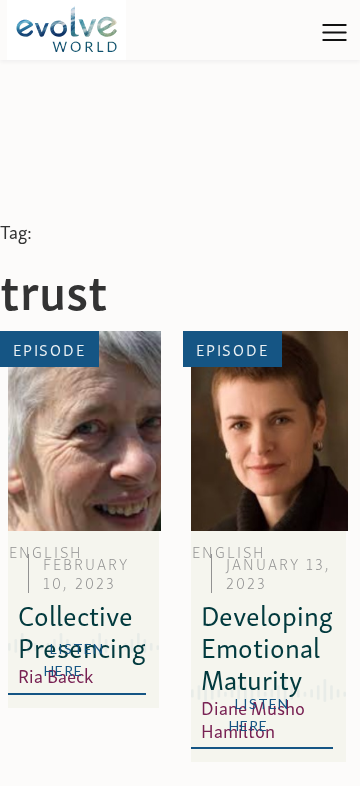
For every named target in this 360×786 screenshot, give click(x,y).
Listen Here (77, 659)
